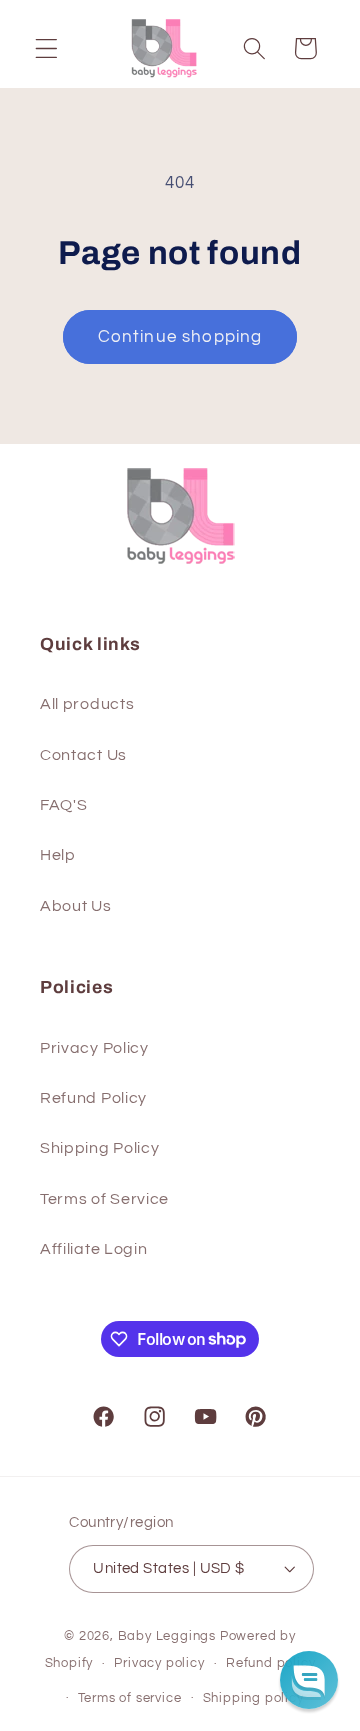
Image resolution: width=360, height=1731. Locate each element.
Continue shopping (180, 337)
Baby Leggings (167, 1636)
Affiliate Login (93, 1249)
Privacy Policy (94, 1048)
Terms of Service (104, 1199)
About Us (76, 906)
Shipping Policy (99, 1148)
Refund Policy (93, 1098)
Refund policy (270, 1663)
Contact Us (83, 755)
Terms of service (130, 1698)
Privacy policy (159, 1663)
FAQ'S (63, 805)
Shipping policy (253, 1698)
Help (58, 855)
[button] (46, 48)
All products (87, 704)
